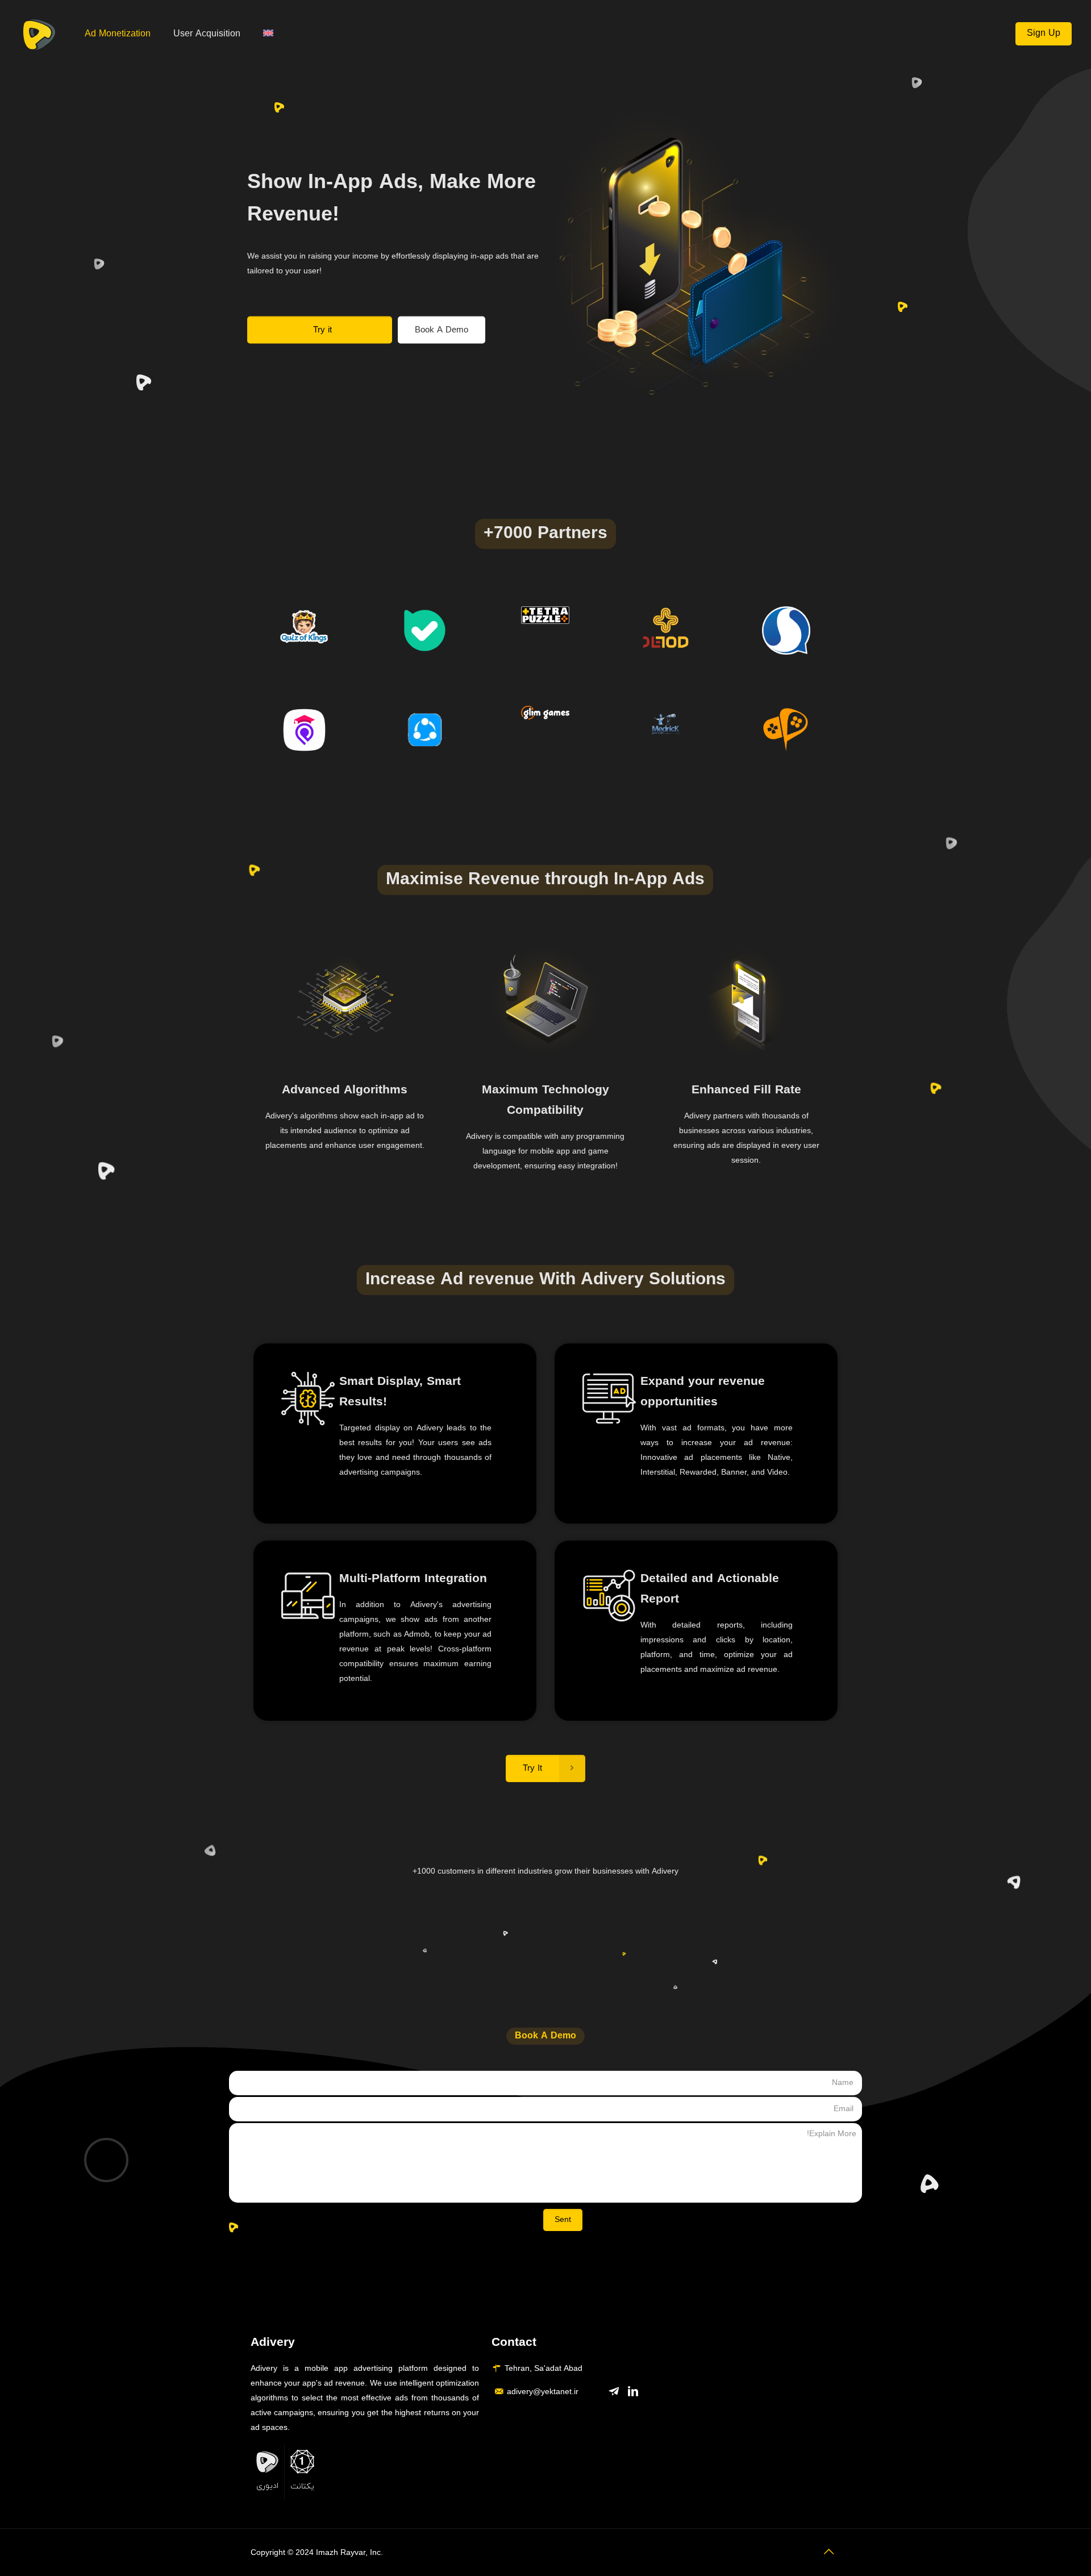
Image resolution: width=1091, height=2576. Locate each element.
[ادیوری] (39, 34)
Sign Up (1044, 34)
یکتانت (302, 2486)
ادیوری (267, 2486)
